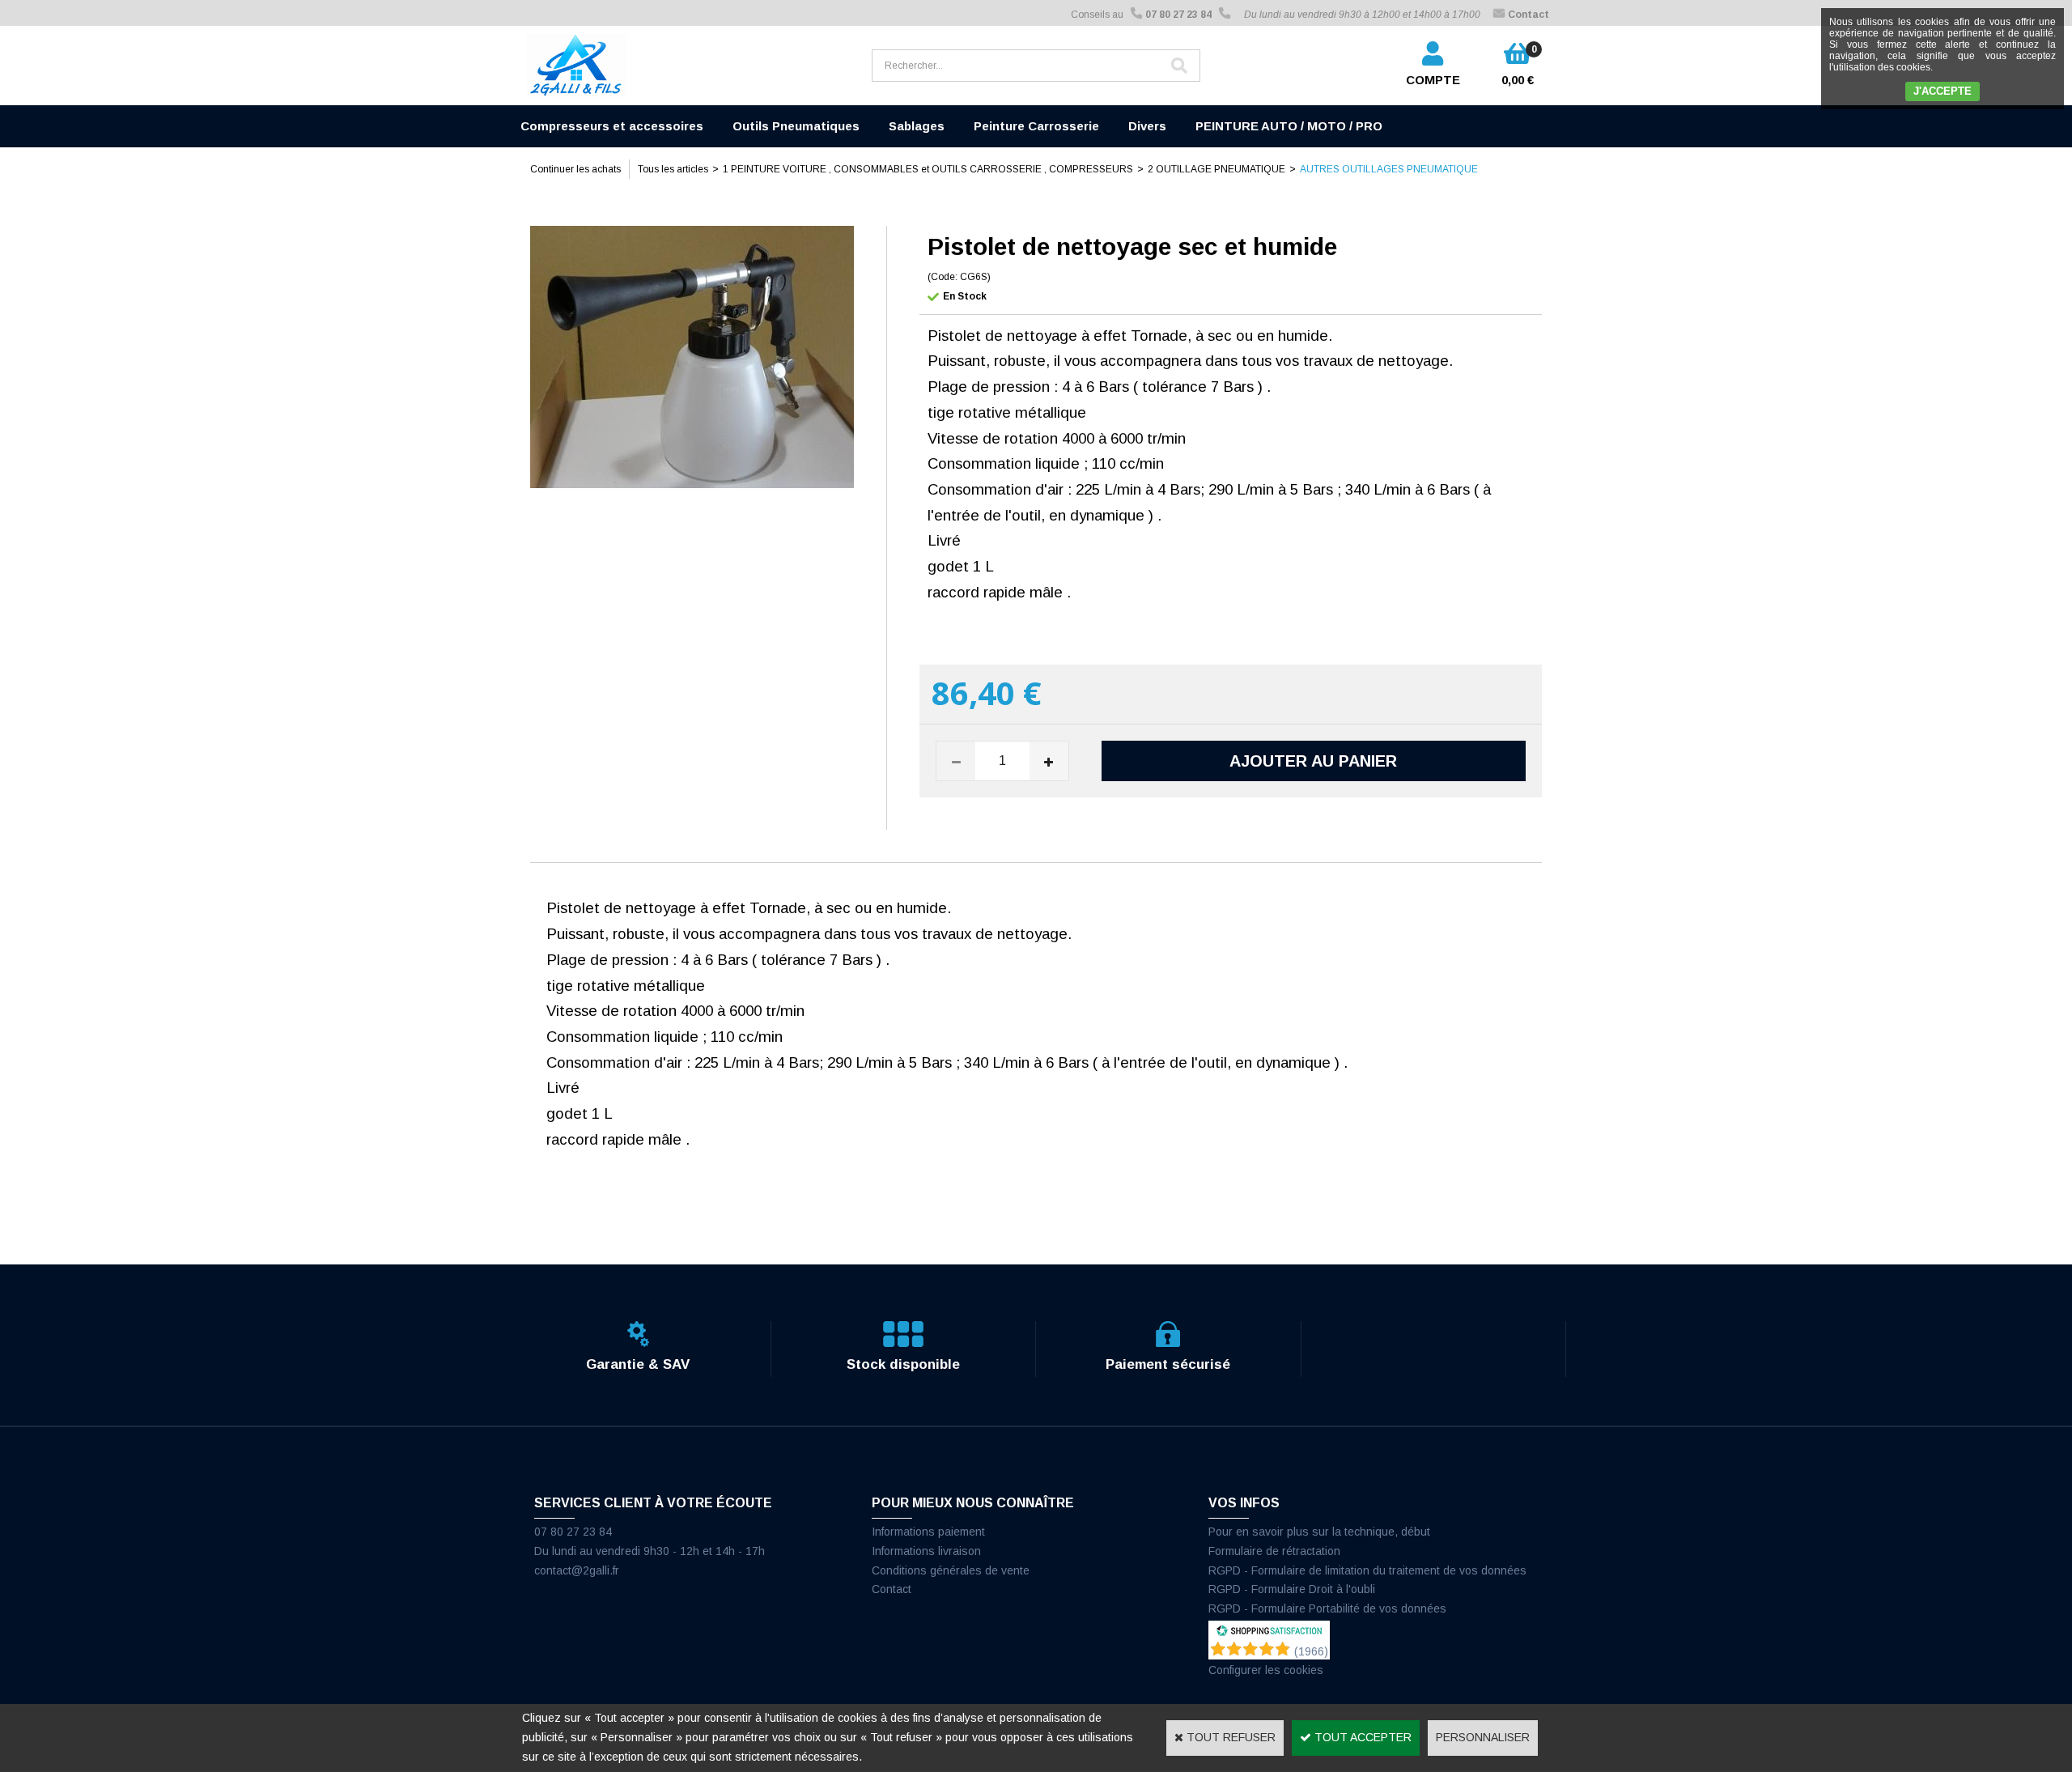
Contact (892, 1589)
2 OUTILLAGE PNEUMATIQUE (1216, 169)
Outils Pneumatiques (796, 126)
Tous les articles (673, 169)
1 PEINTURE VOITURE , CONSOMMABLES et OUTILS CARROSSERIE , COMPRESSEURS (928, 169)
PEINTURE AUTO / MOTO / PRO (1289, 126)
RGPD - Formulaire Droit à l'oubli (1292, 1589)
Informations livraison (926, 1551)
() (1311, 1651)
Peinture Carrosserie (1036, 126)
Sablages (917, 126)
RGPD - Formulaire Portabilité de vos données (1327, 1608)
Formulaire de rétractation (1274, 1551)
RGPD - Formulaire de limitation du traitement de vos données (1367, 1570)
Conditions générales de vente (951, 1570)
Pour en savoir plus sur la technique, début (1319, 1532)
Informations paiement (928, 1532)
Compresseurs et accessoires (612, 126)
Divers (1147, 126)
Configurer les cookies (1266, 1670)
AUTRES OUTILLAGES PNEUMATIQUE (1389, 169)
